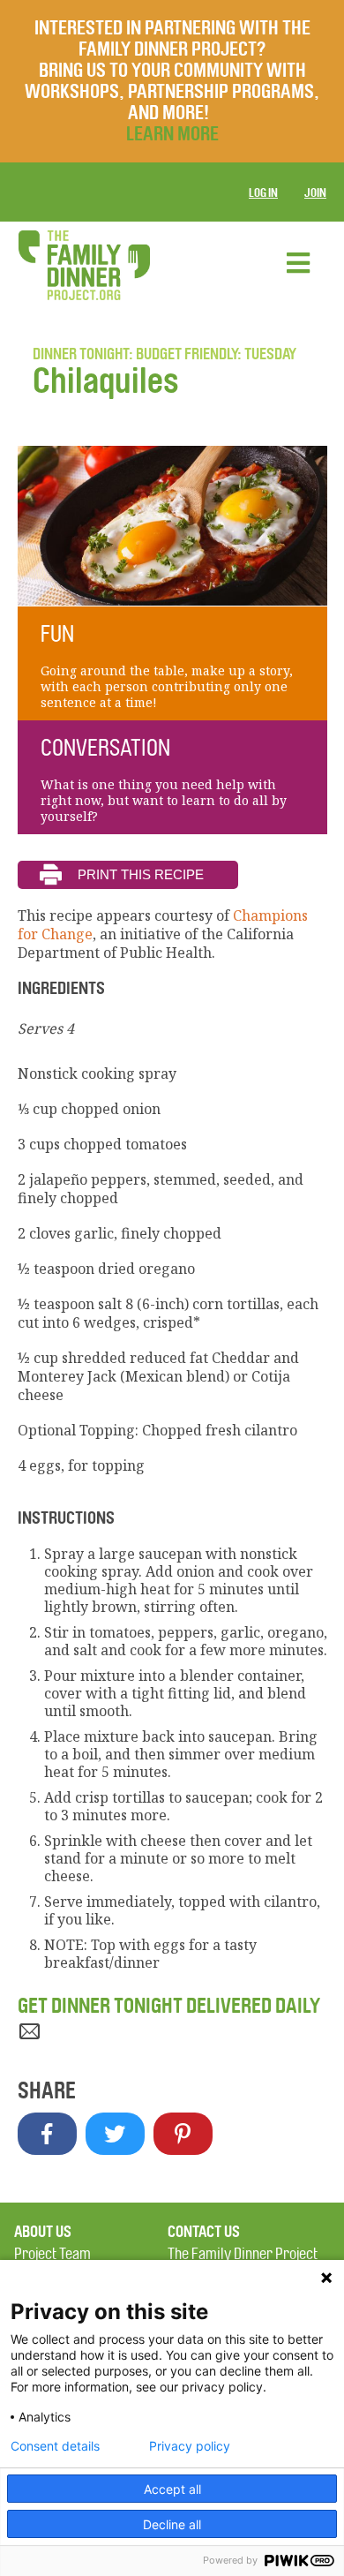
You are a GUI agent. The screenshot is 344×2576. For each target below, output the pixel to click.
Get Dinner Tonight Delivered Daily (169, 2006)
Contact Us (204, 2232)
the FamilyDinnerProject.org (84, 265)
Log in (263, 193)
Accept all (172, 2489)
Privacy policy (190, 2446)
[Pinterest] (183, 2134)
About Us (43, 2232)
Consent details (55, 2446)
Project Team (52, 2254)
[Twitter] (115, 2134)
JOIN (315, 193)
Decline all (172, 2524)
